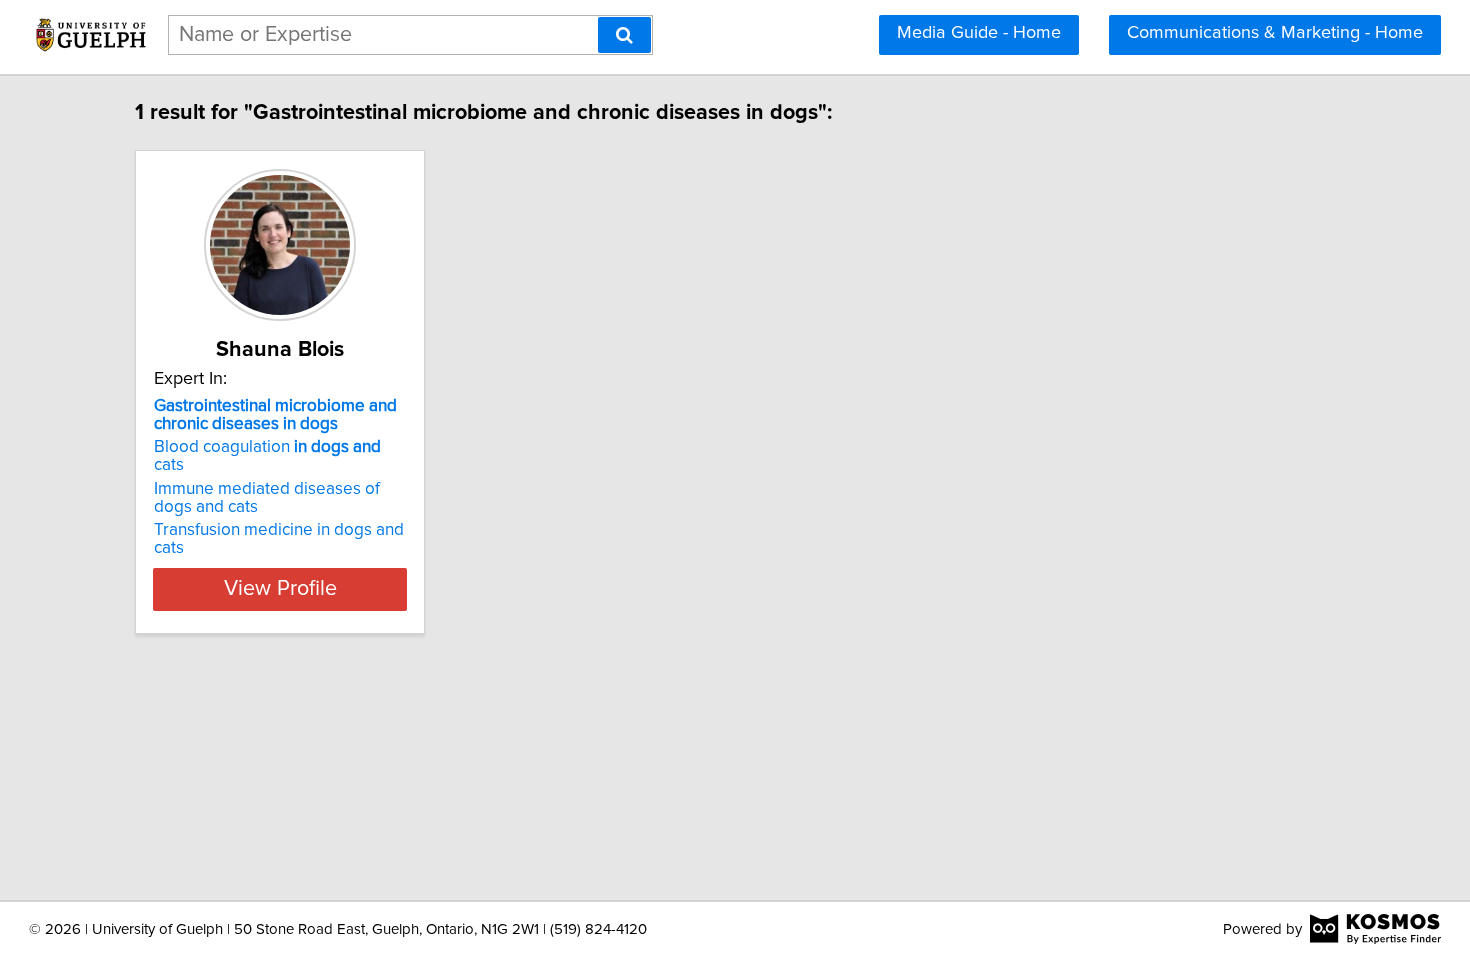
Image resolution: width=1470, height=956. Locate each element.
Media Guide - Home (979, 33)
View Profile (280, 589)
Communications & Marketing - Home (1275, 33)
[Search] (624, 35)
